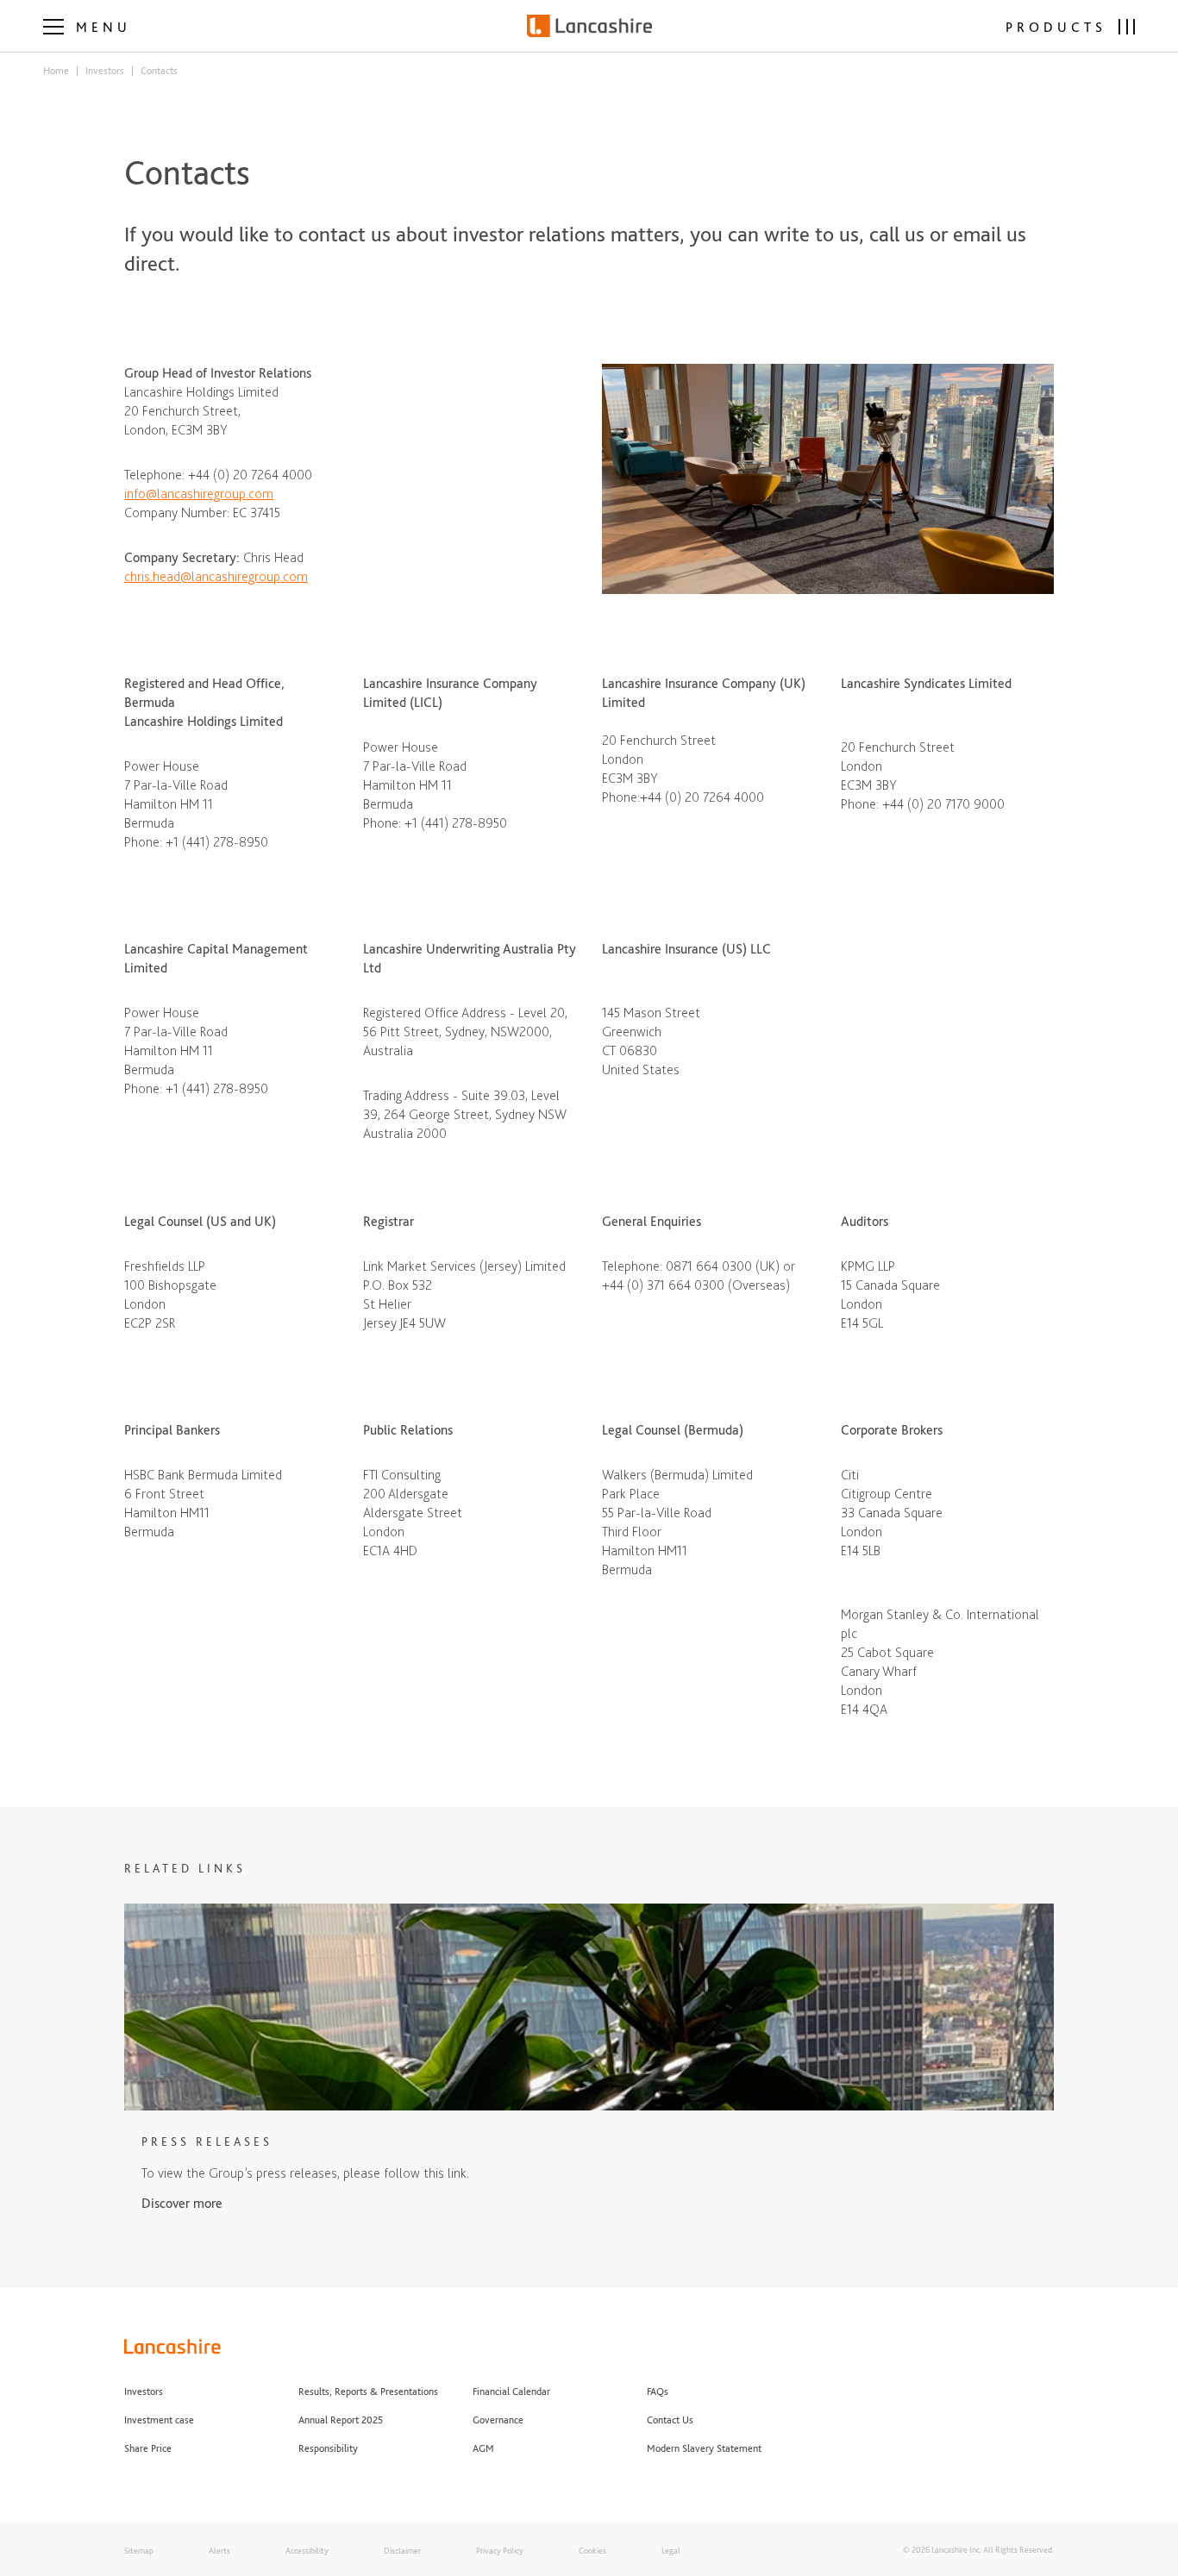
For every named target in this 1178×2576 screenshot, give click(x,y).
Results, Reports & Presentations (368, 2392)
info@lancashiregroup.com (199, 494)
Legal (671, 2550)
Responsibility (328, 2448)
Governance (498, 2420)
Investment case (159, 2420)
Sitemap (139, 2550)
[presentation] (87, 25)
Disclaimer (402, 2550)
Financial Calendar (511, 2392)
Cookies (592, 2550)
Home (56, 71)
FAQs (658, 2392)
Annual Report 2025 (341, 2420)
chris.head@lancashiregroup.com (216, 576)
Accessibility (307, 2550)
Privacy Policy (500, 2550)
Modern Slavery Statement (705, 2448)
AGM (483, 2448)
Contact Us (670, 2420)
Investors (105, 71)
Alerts (219, 2550)
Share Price (148, 2448)
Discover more (182, 2203)
